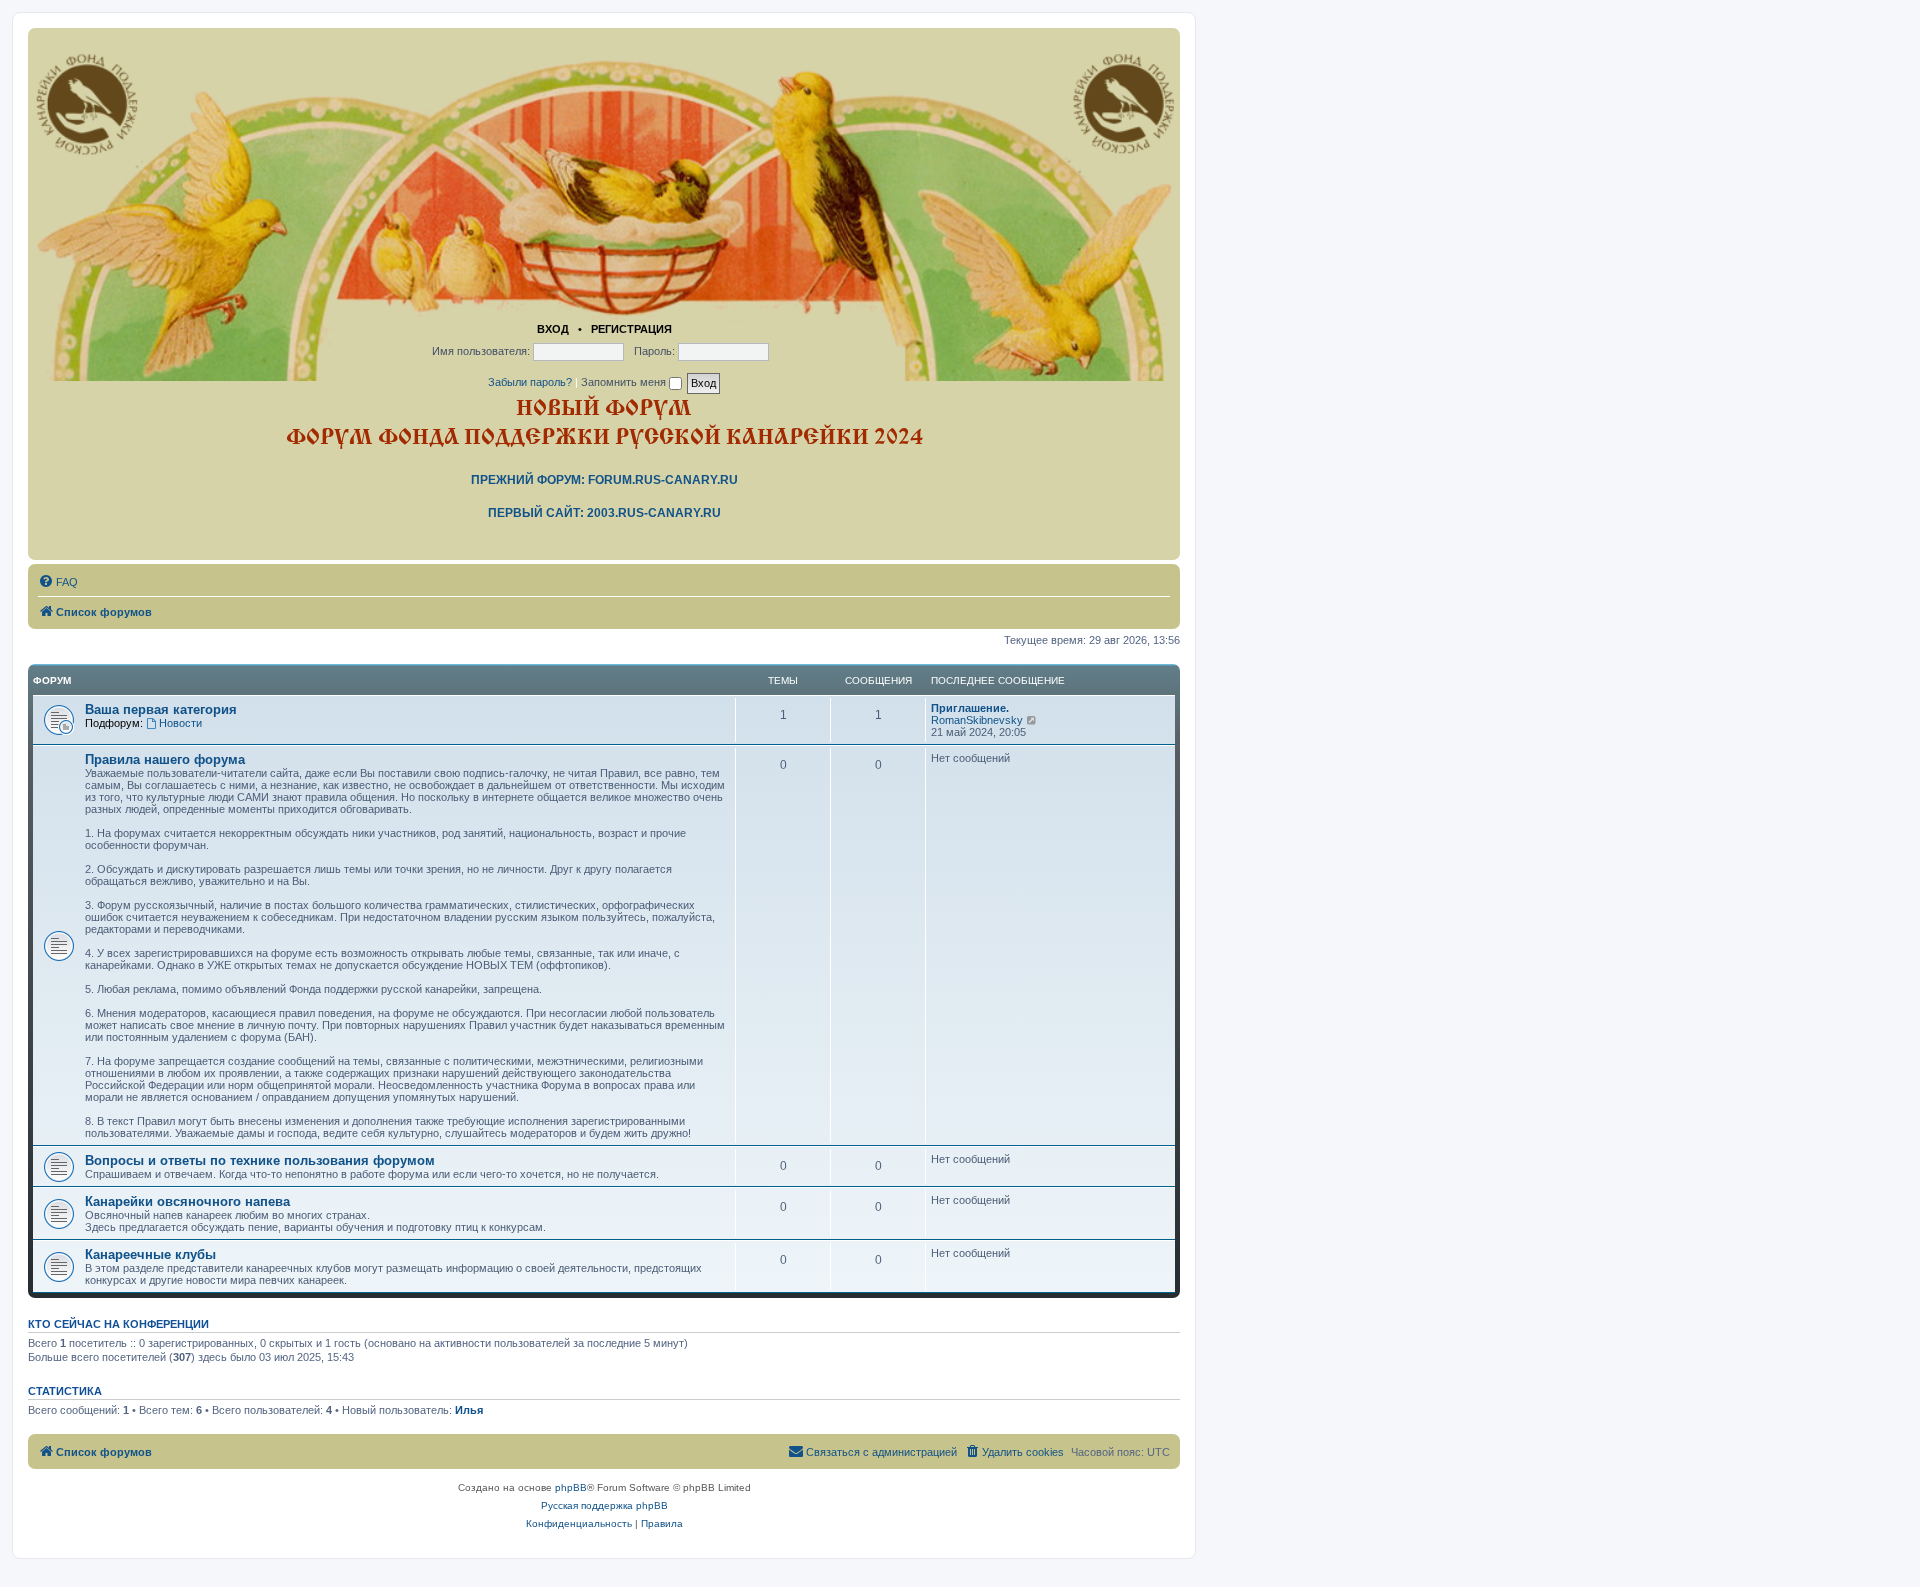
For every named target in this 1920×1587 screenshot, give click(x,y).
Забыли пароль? (530, 382)
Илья (469, 1410)
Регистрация (631, 329)
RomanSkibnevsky (977, 720)
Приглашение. (970, 708)
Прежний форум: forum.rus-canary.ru (604, 480)
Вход (553, 329)
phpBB (571, 1487)
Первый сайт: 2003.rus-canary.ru (604, 513)
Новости (180, 723)
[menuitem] (58, 582)
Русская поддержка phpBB (604, 1505)
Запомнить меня (625, 382)
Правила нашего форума (165, 759)
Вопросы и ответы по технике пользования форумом (260, 1160)
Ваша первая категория (161, 709)
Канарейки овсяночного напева (187, 1201)
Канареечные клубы (150, 1254)
